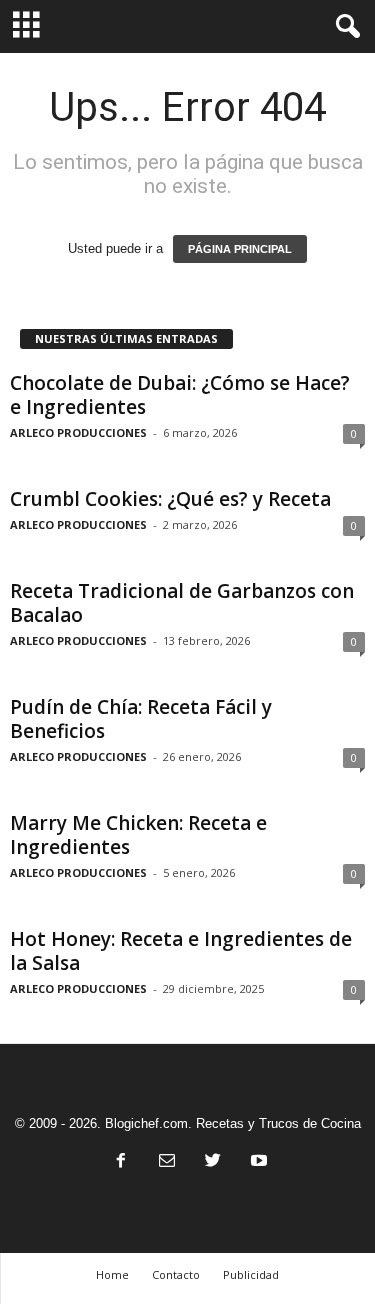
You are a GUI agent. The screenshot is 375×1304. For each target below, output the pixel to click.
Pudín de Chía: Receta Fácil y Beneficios (141, 719)
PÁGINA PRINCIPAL (240, 249)
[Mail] (167, 1162)
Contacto (176, 1274)
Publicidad (251, 1274)
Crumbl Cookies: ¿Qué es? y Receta (170, 499)
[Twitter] (213, 1162)
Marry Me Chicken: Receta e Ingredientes (138, 835)
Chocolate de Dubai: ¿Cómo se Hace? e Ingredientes (180, 395)
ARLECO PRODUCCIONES (78, 432)
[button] (344, 27)
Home (112, 1274)
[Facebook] (121, 1162)
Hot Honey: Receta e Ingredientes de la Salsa (181, 951)
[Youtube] (257, 1162)
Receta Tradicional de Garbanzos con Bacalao (182, 603)
